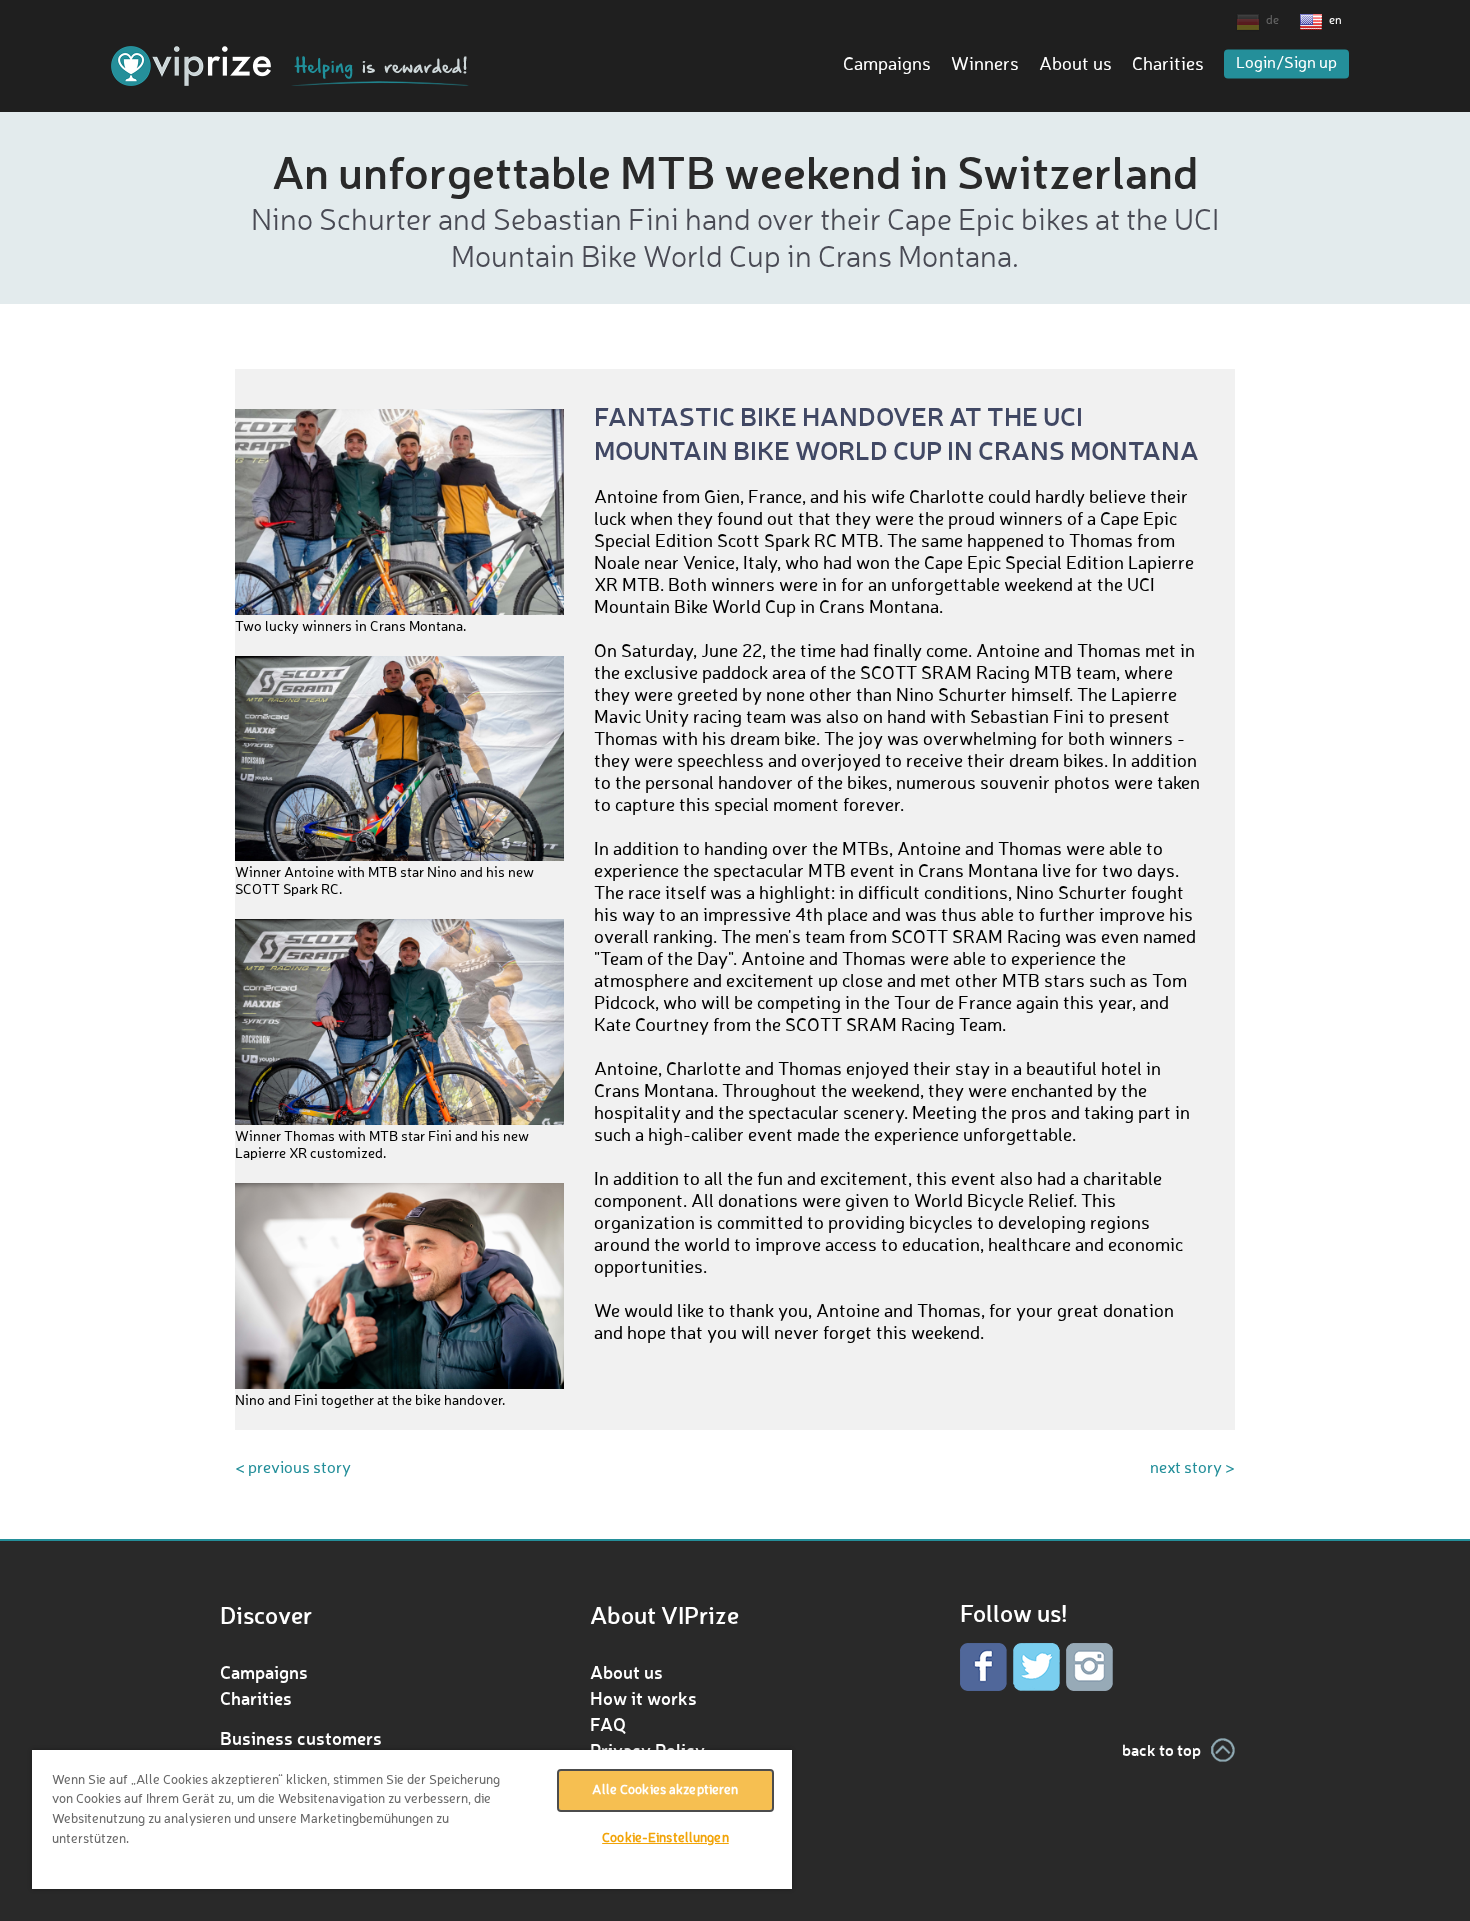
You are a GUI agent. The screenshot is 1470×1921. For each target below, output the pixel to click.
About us (1075, 65)
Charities (1168, 65)
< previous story (293, 1469)
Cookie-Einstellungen (665, 1838)
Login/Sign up (1286, 64)
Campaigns (887, 65)
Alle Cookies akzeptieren (665, 1790)
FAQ (608, 1724)
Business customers (301, 1738)
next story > (1192, 1469)
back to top (1161, 1749)
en (1335, 21)
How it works (643, 1698)
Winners (985, 65)
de (1272, 21)
